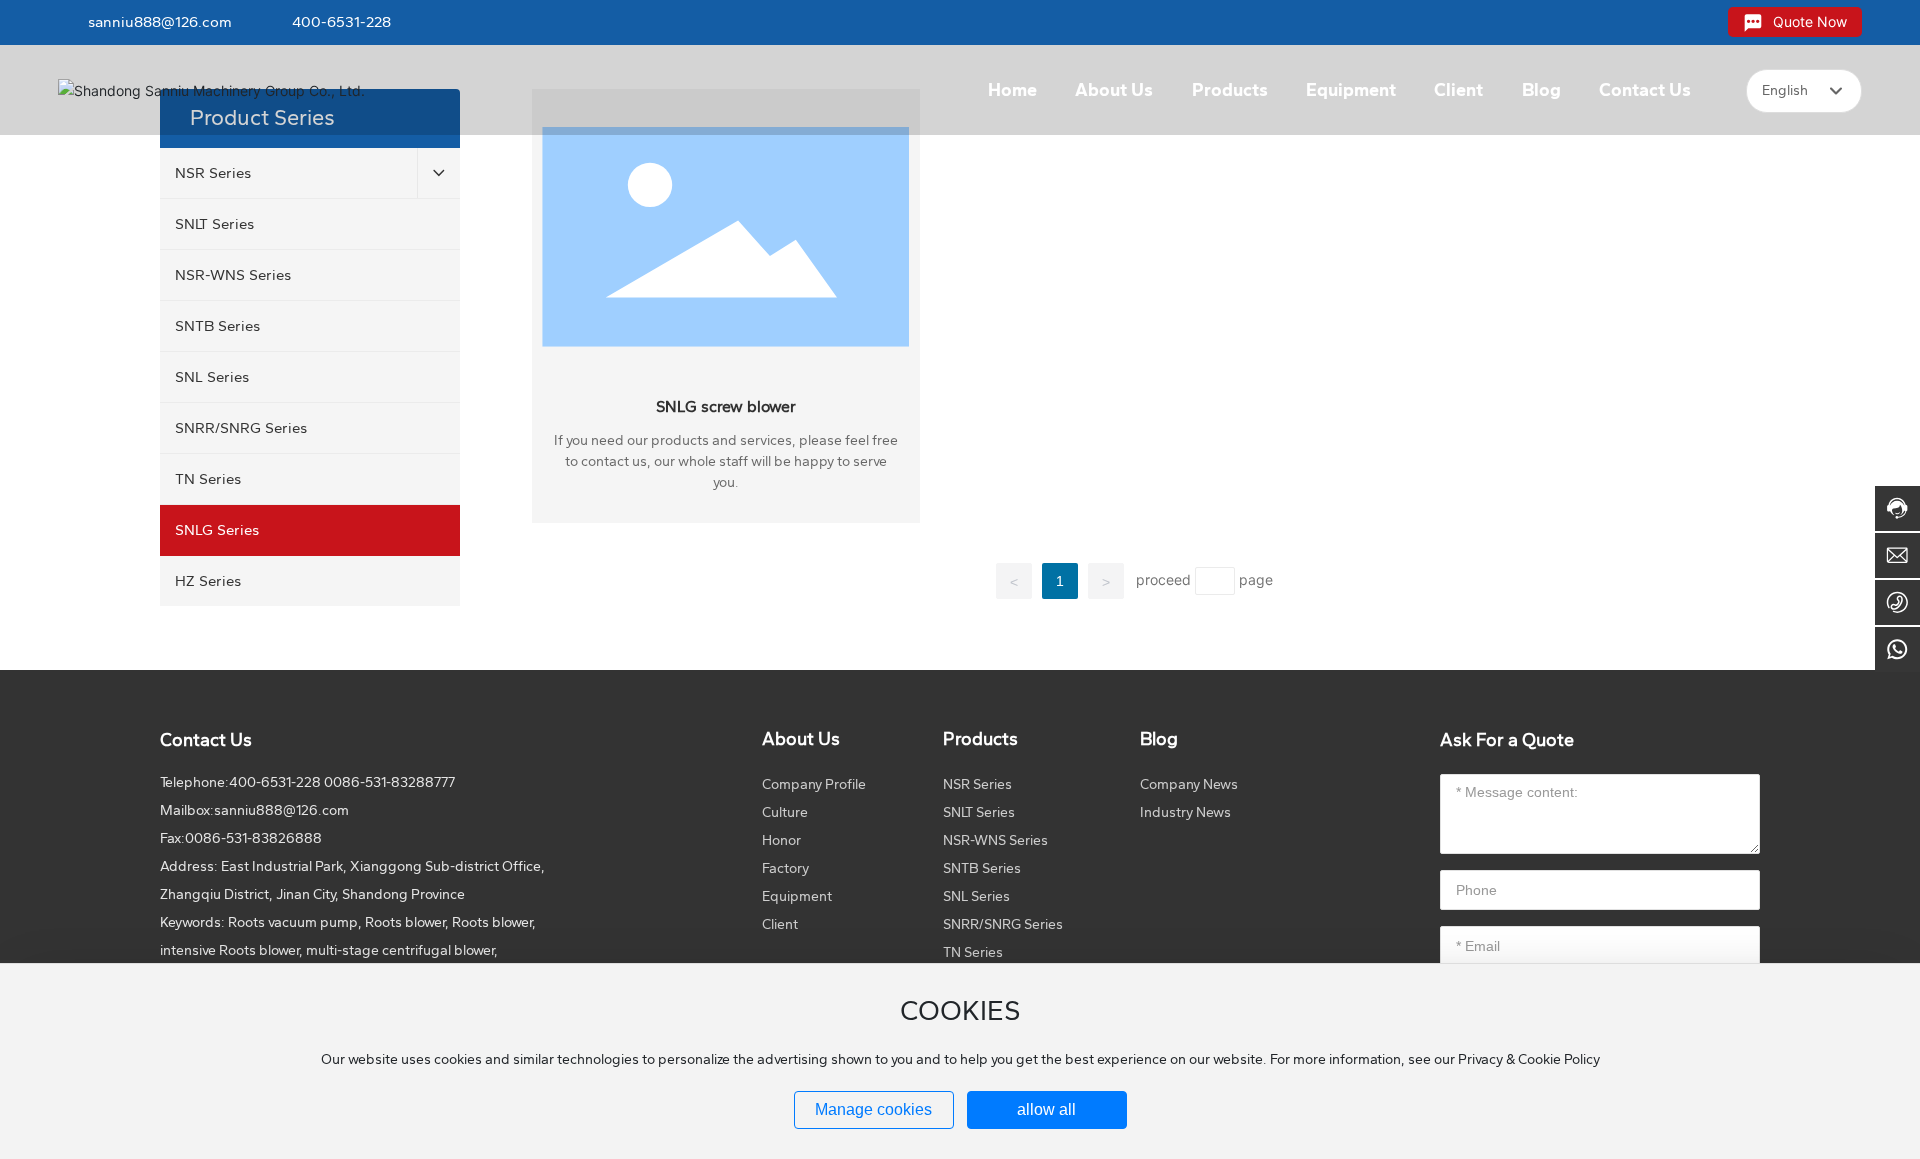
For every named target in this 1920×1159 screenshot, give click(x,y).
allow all (1046, 1109)
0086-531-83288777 (389, 782)
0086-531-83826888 (253, 838)
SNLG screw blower (726, 406)
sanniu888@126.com (160, 22)
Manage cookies (873, 1109)
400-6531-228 (341, 22)
